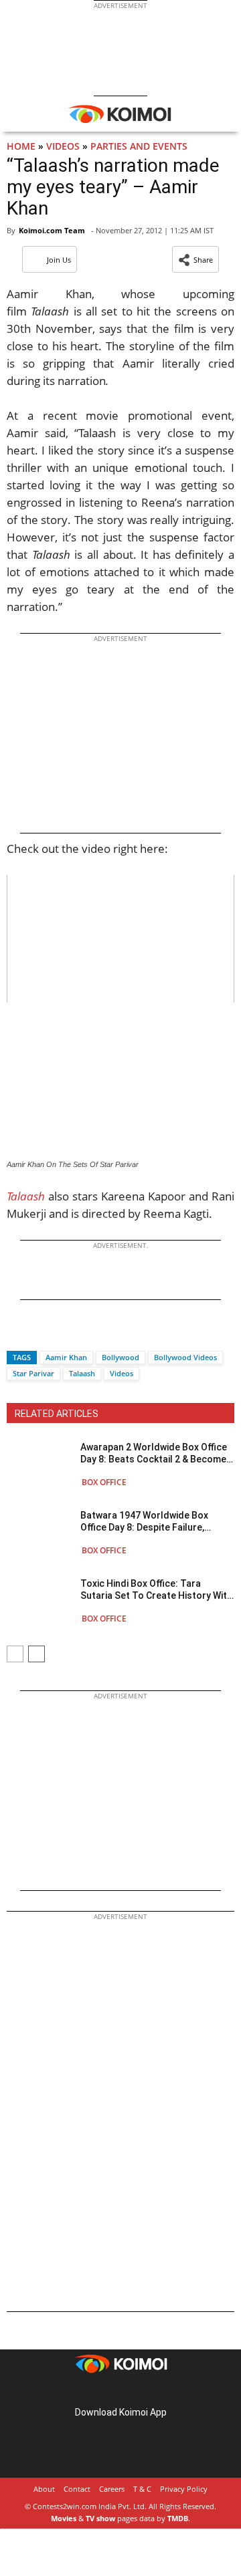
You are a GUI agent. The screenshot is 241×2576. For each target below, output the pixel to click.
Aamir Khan (66, 1357)
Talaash (26, 1196)
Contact (77, 2489)
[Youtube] (158, 2391)
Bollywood (120, 1357)
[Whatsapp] (62, 1334)
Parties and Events (139, 146)
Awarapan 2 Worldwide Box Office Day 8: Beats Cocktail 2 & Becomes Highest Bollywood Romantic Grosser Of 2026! (156, 1453)
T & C (142, 2489)
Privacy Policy (184, 2489)
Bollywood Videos (185, 1357)
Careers (112, 2489)
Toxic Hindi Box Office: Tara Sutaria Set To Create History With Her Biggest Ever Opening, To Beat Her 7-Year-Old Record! (156, 1590)
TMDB (178, 2518)
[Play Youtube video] (120, 939)
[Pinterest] (120, 2391)
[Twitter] (39, 1334)
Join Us (59, 260)
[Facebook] (17, 1334)
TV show (100, 2518)
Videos (63, 146)
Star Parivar (33, 1373)
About (44, 2489)
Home (21, 146)
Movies (64, 2518)
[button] (195, 259)
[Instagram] (102, 2391)
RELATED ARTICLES (57, 1414)
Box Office (104, 1482)
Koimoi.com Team (52, 230)
